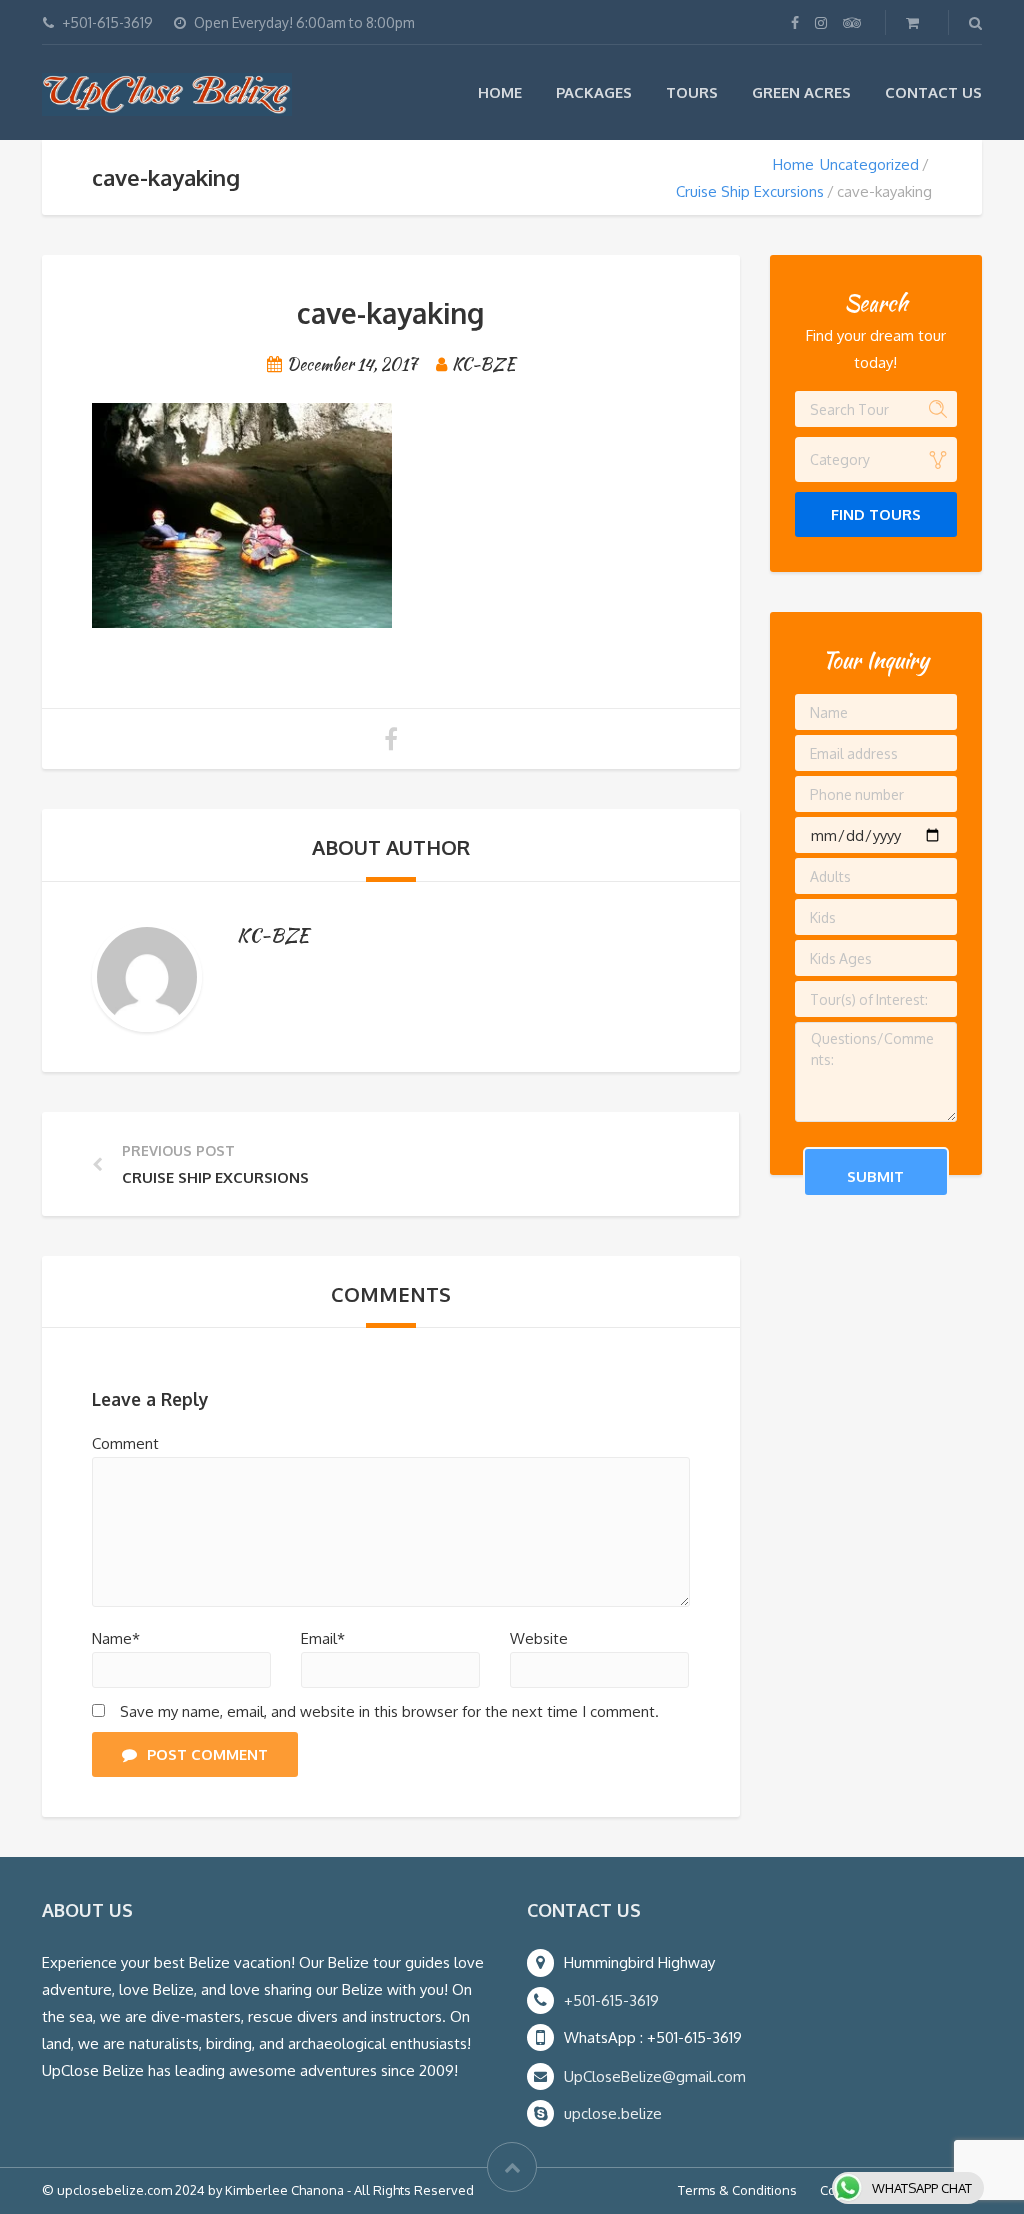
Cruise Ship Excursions (750, 191)
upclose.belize (613, 2113)
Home (500, 92)
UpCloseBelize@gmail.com (655, 2076)
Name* (116, 1638)
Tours (692, 92)
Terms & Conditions (737, 2190)
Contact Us (933, 92)
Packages (594, 92)
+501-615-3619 (611, 2000)
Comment (125, 1443)
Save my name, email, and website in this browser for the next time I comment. (389, 1711)
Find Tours (876, 514)
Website (539, 1638)
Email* (323, 1638)
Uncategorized (869, 164)
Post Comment (207, 1754)
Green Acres (801, 92)
